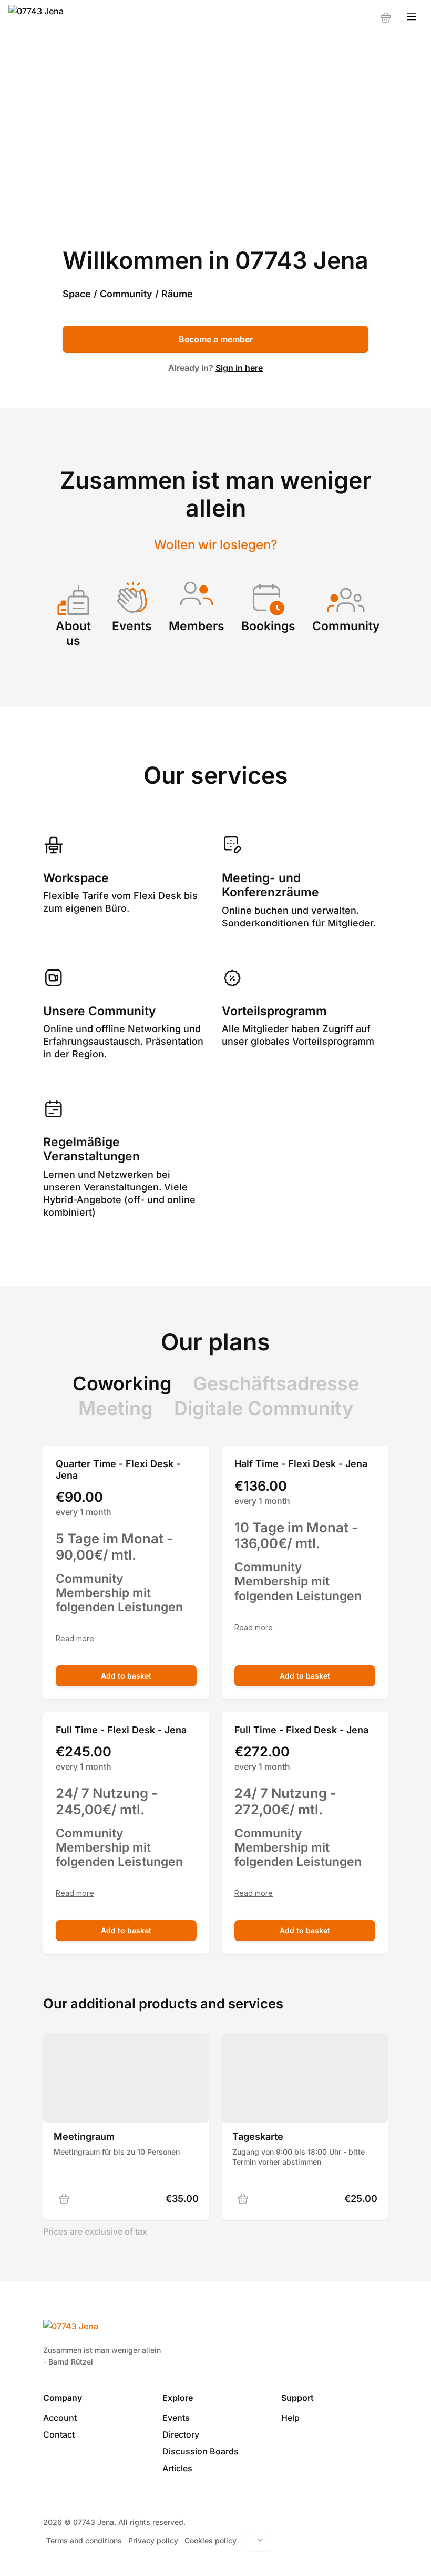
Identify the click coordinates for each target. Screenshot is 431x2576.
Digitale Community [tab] (264, 1408)
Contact (59, 2434)
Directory (181, 2434)
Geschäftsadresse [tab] (276, 1383)
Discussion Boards (201, 2451)
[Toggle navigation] (412, 17)
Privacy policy (153, 2540)
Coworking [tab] (122, 1383)
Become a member (216, 339)
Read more (75, 1639)
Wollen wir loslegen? (216, 545)
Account (60, 2418)
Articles (177, 2468)
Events (176, 2418)
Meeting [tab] (116, 1408)
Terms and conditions (84, 2540)
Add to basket (126, 1676)
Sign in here (239, 368)
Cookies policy (211, 2540)
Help (290, 2418)
